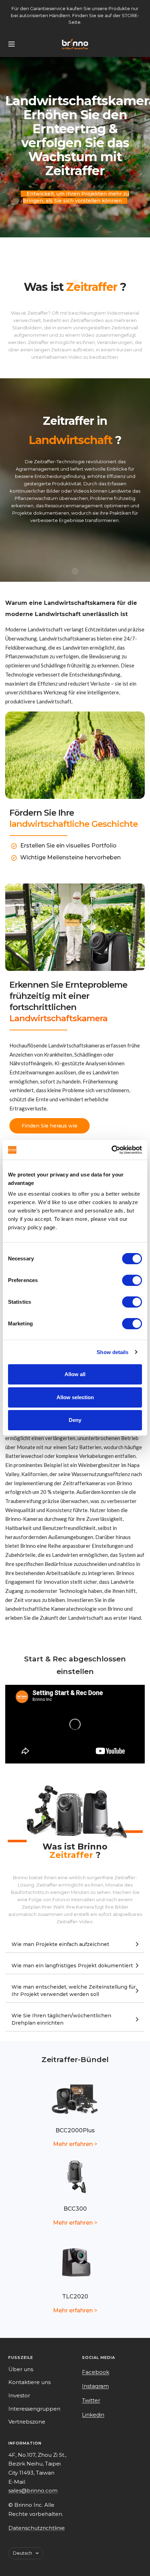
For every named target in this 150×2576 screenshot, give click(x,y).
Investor (19, 2395)
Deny (75, 1420)
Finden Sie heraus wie (50, 1126)
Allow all (75, 1374)
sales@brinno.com (33, 2491)
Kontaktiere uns (29, 2382)
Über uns (21, 2369)
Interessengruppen (34, 2409)
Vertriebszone (27, 2422)
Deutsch (22, 2553)
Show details (112, 1352)
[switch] (132, 1280)
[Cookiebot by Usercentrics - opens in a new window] (111, 1150)
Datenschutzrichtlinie (37, 2528)
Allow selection (75, 1397)
